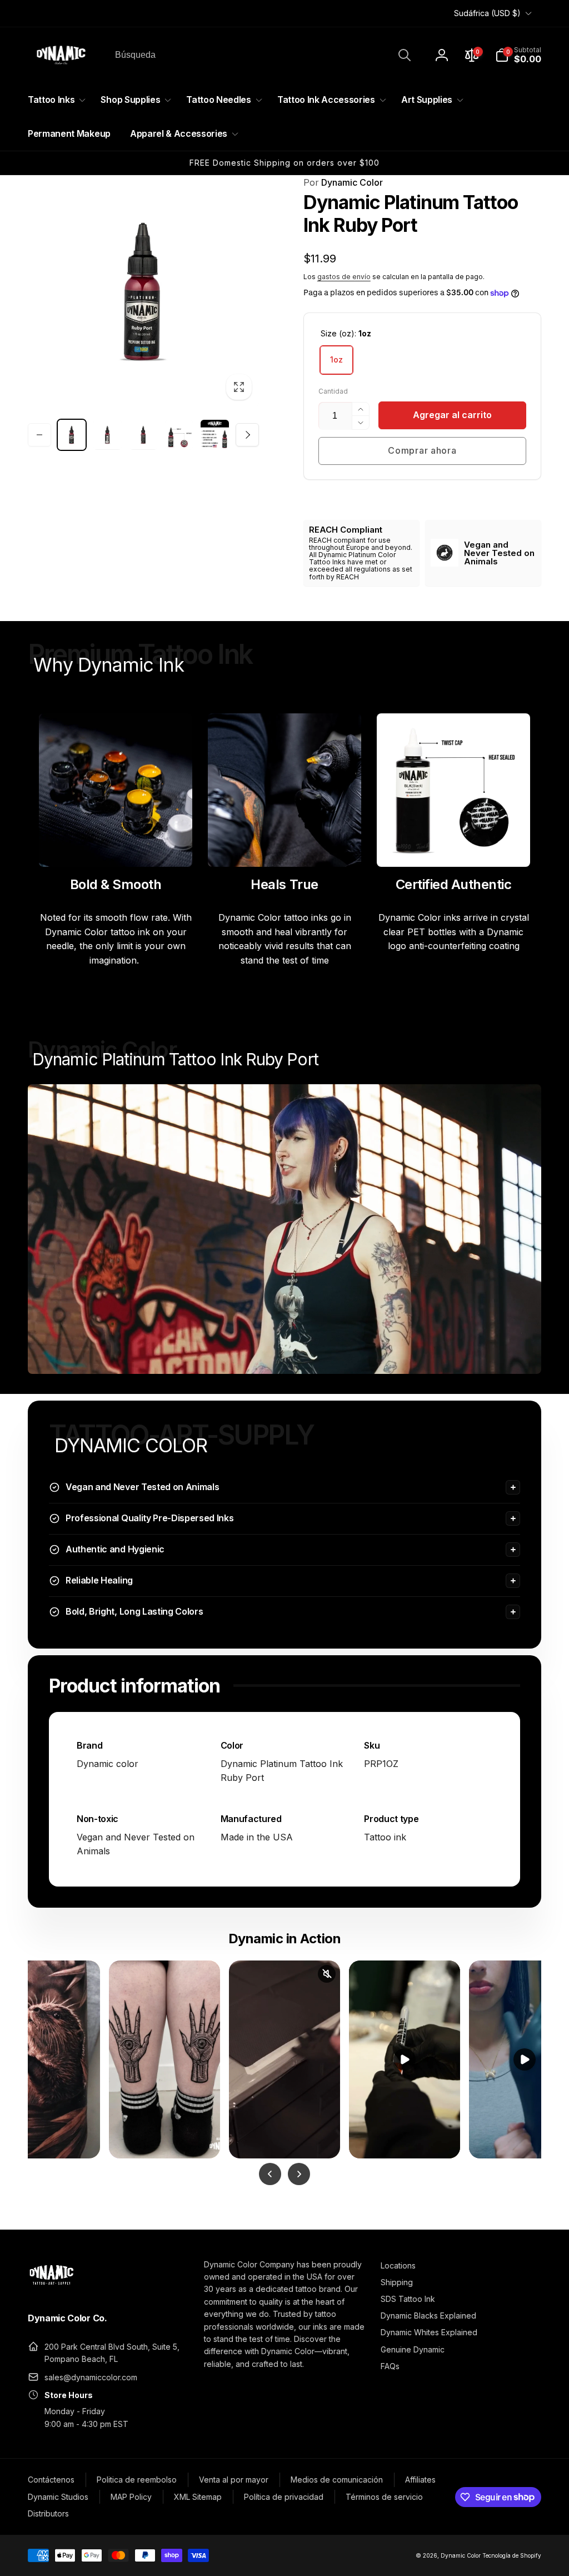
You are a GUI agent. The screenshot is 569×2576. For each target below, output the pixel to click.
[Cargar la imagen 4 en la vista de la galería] (179, 435)
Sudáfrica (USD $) (487, 13)
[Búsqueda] (405, 55)
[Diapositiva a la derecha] (247, 435)
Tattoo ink (385, 1837)
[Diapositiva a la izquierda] (39, 435)
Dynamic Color (343, 182)
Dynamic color (108, 1764)
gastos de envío (344, 277)
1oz (336, 359)
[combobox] (262, 55)
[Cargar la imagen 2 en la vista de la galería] (107, 435)
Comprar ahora (422, 450)
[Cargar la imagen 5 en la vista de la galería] (214, 435)
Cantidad (333, 391)
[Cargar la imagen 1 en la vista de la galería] (72, 435)
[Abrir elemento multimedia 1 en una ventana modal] (143, 291)
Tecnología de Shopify (512, 2555)
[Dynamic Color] (51, 2288)
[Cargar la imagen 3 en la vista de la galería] (143, 435)
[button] (518, 55)
